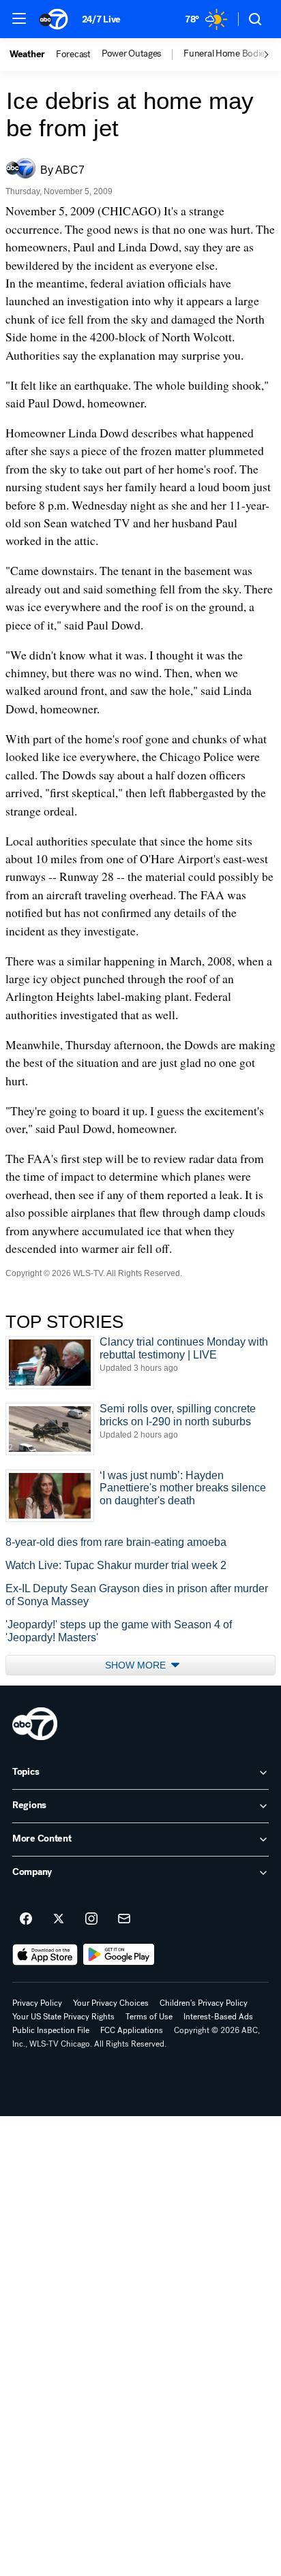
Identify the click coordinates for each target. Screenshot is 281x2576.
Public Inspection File (51, 2030)
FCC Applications (132, 2030)
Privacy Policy (37, 2003)
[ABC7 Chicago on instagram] (91, 1919)
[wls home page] (35, 1724)
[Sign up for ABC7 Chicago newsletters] (124, 1919)
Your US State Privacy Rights (63, 2017)
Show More (137, 1665)
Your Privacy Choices (111, 2003)
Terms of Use (149, 2017)
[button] (19, 18)
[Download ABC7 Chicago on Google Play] (119, 1955)
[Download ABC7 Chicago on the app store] (45, 1955)
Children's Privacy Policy (204, 2003)
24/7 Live (101, 19)
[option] (33, 55)
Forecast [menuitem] (73, 55)
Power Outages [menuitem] (131, 54)
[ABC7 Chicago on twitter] (59, 1919)
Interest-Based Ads (218, 2017)
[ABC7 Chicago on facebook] (26, 1919)
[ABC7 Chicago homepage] (54, 19)
